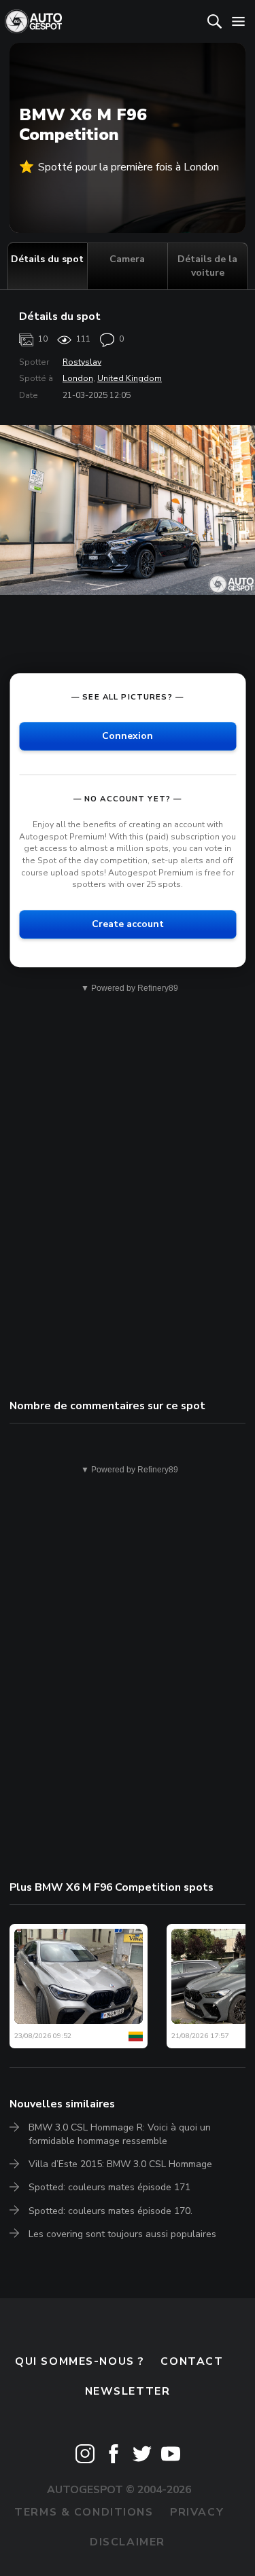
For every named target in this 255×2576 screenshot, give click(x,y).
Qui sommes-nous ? (80, 2361)
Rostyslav (82, 362)
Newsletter (128, 2391)
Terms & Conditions (84, 2512)
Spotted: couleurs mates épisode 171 (109, 2187)
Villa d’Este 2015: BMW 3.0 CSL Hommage (120, 2164)
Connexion (128, 736)
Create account (128, 924)
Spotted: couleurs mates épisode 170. (111, 2211)
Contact (192, 2361)
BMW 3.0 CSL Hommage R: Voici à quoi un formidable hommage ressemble (120, 2134)
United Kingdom (130, 378)
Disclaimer (128, 2542)
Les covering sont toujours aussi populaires (122, 2234)
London (78, 378)
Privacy (197, 2512)
